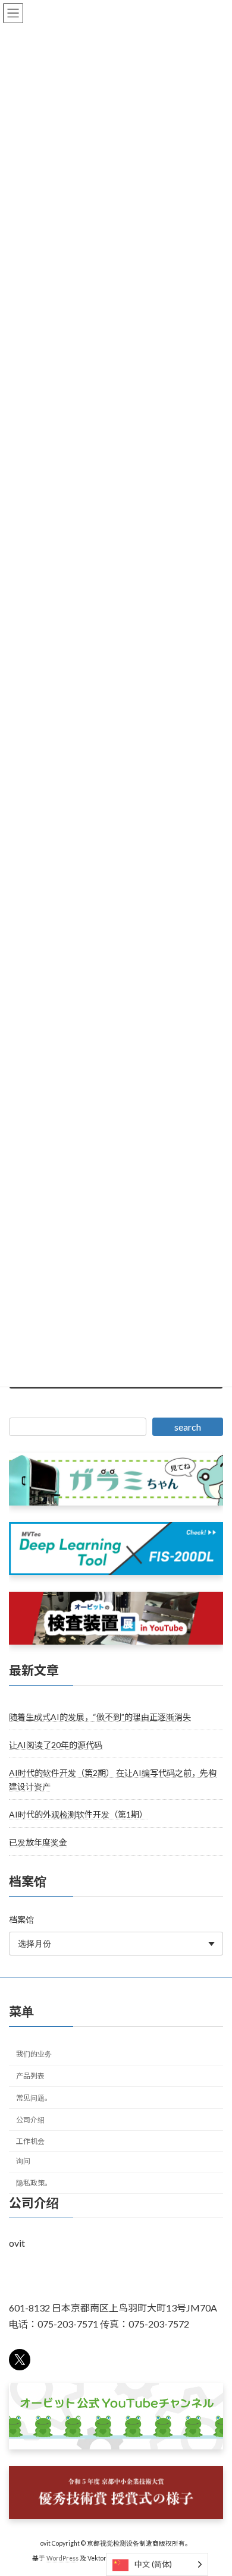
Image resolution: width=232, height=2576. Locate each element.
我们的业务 (34, 2054)
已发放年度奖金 (38, 1842)
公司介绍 (30, 2119)
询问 (23, 2161)
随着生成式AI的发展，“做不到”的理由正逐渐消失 (100, 1717)
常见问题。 (34, 2098)
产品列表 (30, 2076)
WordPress (62, 2558)
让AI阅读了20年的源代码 (56, 1745)
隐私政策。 (34, 2183)
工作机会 (30, 2141)
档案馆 (21, 1920)
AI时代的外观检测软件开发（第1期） (78, 1814)
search (188, 1427)
